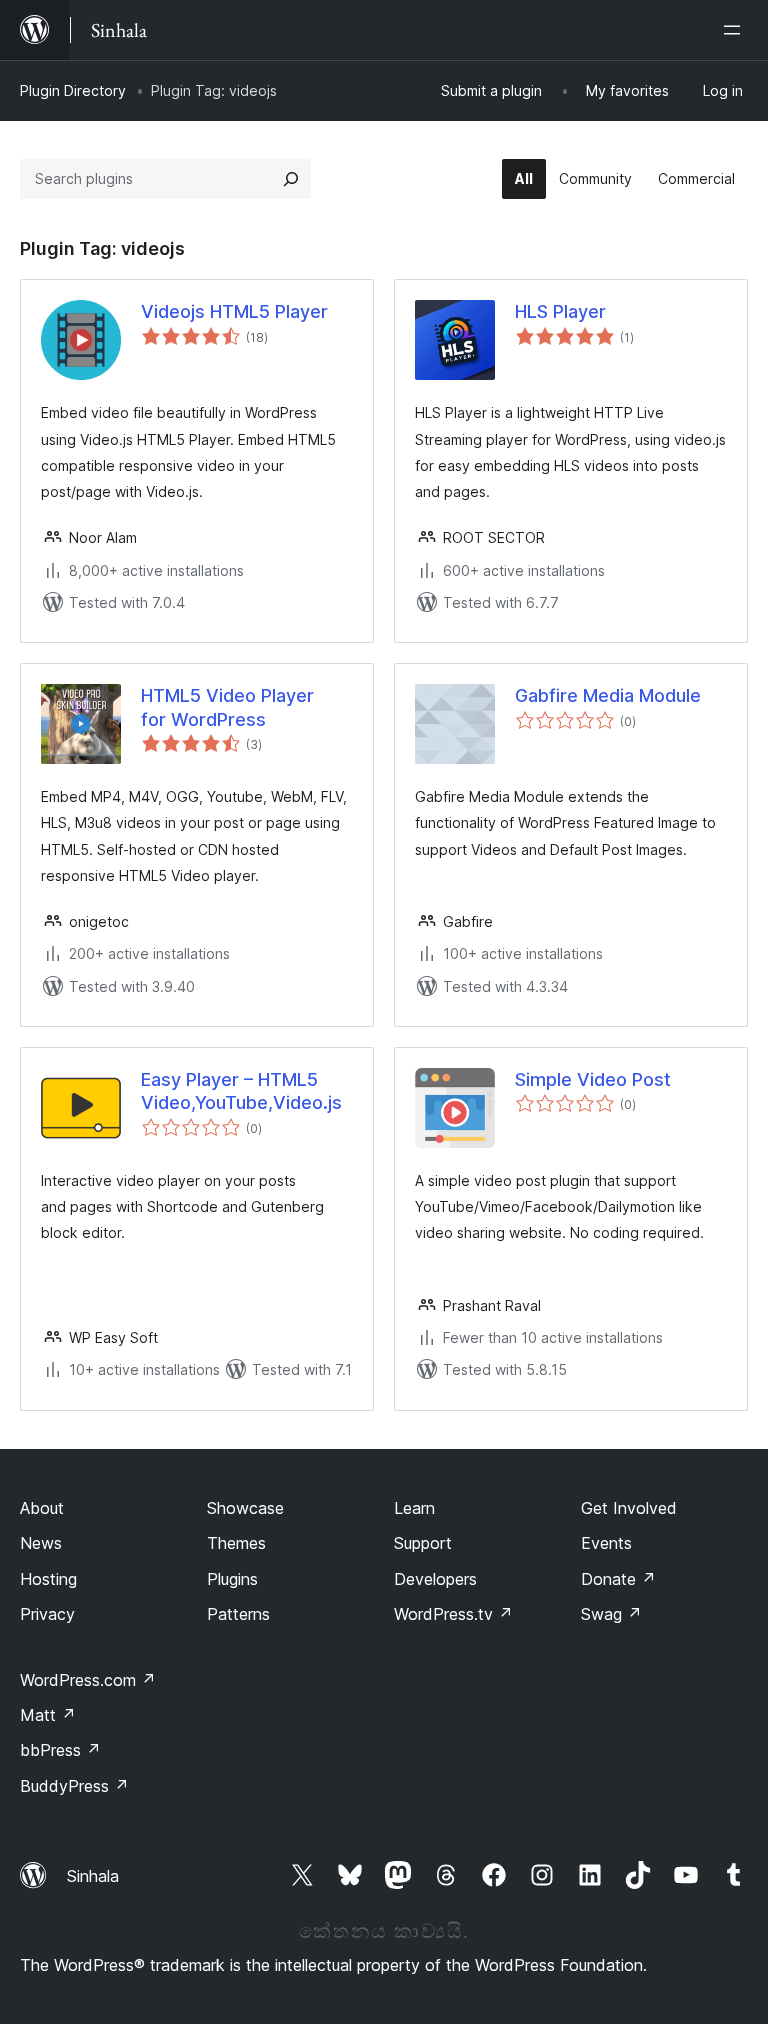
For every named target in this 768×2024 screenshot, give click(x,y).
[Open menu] (736, 30)
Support (423, 1543)
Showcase (245, 1508)
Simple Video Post (593, 1079)
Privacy (47, 1614)
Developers (435, 1579)
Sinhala (93, 1876)
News (41, 1543)
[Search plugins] (291, 179)
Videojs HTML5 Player (234, 311)
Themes (236, 1543)
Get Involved (629, 1508)
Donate (618, 1579)
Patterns (238, 1614)
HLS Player (560, 311)
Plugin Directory (73, 90)
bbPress (60, 1750)
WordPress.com (88, 1680)
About (42, 1508)
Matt (48, 1715)
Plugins (232, 1579)
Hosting (48, 1579)
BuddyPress (74, 1786)
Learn (414, 1508)
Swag (611, 1614)
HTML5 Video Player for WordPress (227, 707)
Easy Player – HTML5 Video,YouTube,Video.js (241, 1091)
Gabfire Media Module (608, 695)
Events (606, 1543)
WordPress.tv (453, 1614)
